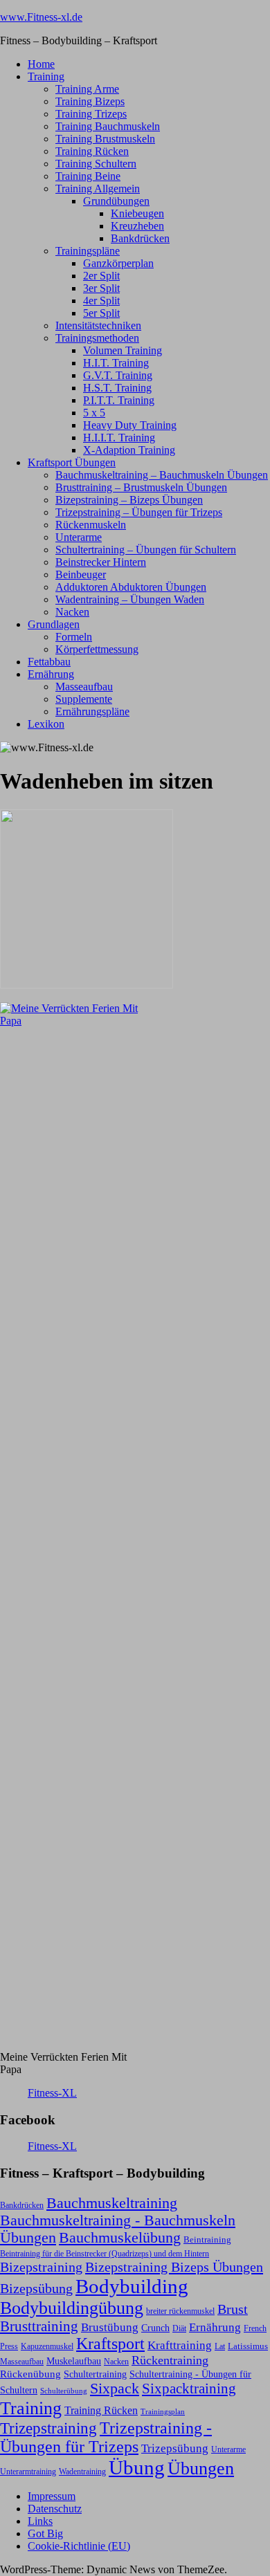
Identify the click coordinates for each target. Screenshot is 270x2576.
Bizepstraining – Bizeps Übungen (129, 500)
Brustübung (110, 2327)
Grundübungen (116, 201)
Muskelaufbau (74, 2361)
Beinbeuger (81, 574)
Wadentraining (82, 2472)
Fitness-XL (52, 2093)
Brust (233, 2309)
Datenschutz (55, 2509)
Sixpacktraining (189, 2389)
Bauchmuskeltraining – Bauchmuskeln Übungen (162, 475)
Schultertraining (95, 2374)
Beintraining (207, 2239)
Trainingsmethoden (97, 338)
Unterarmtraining (28, 2472)
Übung (137, 2467)
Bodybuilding (132, 2286)
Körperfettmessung (97, 649)
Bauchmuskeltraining (112, 2203)
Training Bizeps (90, 101)
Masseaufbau (84, 687)
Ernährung (51, 674)
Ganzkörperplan (118, 263)
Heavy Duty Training (130, 425)
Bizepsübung (36, 2288)
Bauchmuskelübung (120, 2238)
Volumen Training (123, 350)
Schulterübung (64, 2391)
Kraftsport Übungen (72, 462)
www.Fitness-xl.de (41, 17)
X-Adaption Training (129, 450)
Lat (220, 2346)
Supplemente (84, 699)
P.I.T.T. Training (119, 400)
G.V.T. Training (118, 375)
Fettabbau (49, 662)
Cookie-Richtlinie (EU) (79, 2546)
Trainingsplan (163, 2412)
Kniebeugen (137, 213)
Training (46, 76)
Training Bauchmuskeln (108, 126)
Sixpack (115, 2389)
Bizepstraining (41, 2267)
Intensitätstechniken (98, 325)
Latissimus (248, 2346)
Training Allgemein (98, 188)
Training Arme (87, 89)
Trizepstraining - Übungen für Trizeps (106, 2437)
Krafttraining (180, 2345)
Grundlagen (54, 624)
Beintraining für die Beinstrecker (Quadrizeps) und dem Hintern (105, 2254)
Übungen (201, 2468)
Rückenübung (30, 2374)
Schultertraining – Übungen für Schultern (146, 550)
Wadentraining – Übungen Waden (130, 599)
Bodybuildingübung (72, 2308)
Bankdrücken (140, 238)
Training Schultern (96, 164)
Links (40, 2521)
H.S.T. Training (117, 388)
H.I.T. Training (116, 363)
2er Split (101, 276)
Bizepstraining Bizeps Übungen (174, 2267)
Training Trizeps (91, 114)
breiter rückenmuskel (180, 2311)
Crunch (155, 2328)
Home (41, 64)
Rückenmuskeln (91, 525)
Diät (179, 2328)
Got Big (45, 2533)
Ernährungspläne (92, 711)
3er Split (101, 288)
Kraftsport (110, 2344)
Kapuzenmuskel (47, 2346)
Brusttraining (39, 2326)
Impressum (52, 2496)
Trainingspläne (88, 251)
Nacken (72, 612)
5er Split (101, 313)
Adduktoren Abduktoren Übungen (131, 587)
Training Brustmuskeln (105, 139)
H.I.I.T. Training (119, 438)
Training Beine (88, 176)
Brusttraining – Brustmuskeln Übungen (141, 487)
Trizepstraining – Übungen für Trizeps (139, 512)
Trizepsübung (175, 2448)
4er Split (101, 301)
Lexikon (46, 724)
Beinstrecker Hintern (101, 562)
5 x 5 (94, 413)
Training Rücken (92, 151)
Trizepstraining (48, 2428)
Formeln (74, 637)
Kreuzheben (137, 226)
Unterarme (79, 537)
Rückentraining (170, 2360)
